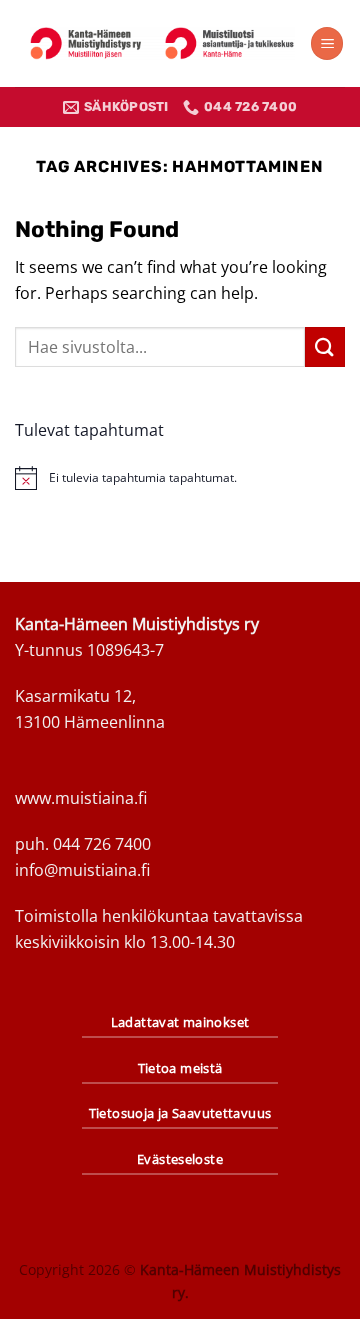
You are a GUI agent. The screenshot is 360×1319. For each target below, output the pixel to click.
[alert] (180, 478)
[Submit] (325, 346)
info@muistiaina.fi (82, 870)
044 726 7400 (102, 844)
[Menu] (327, 43)
